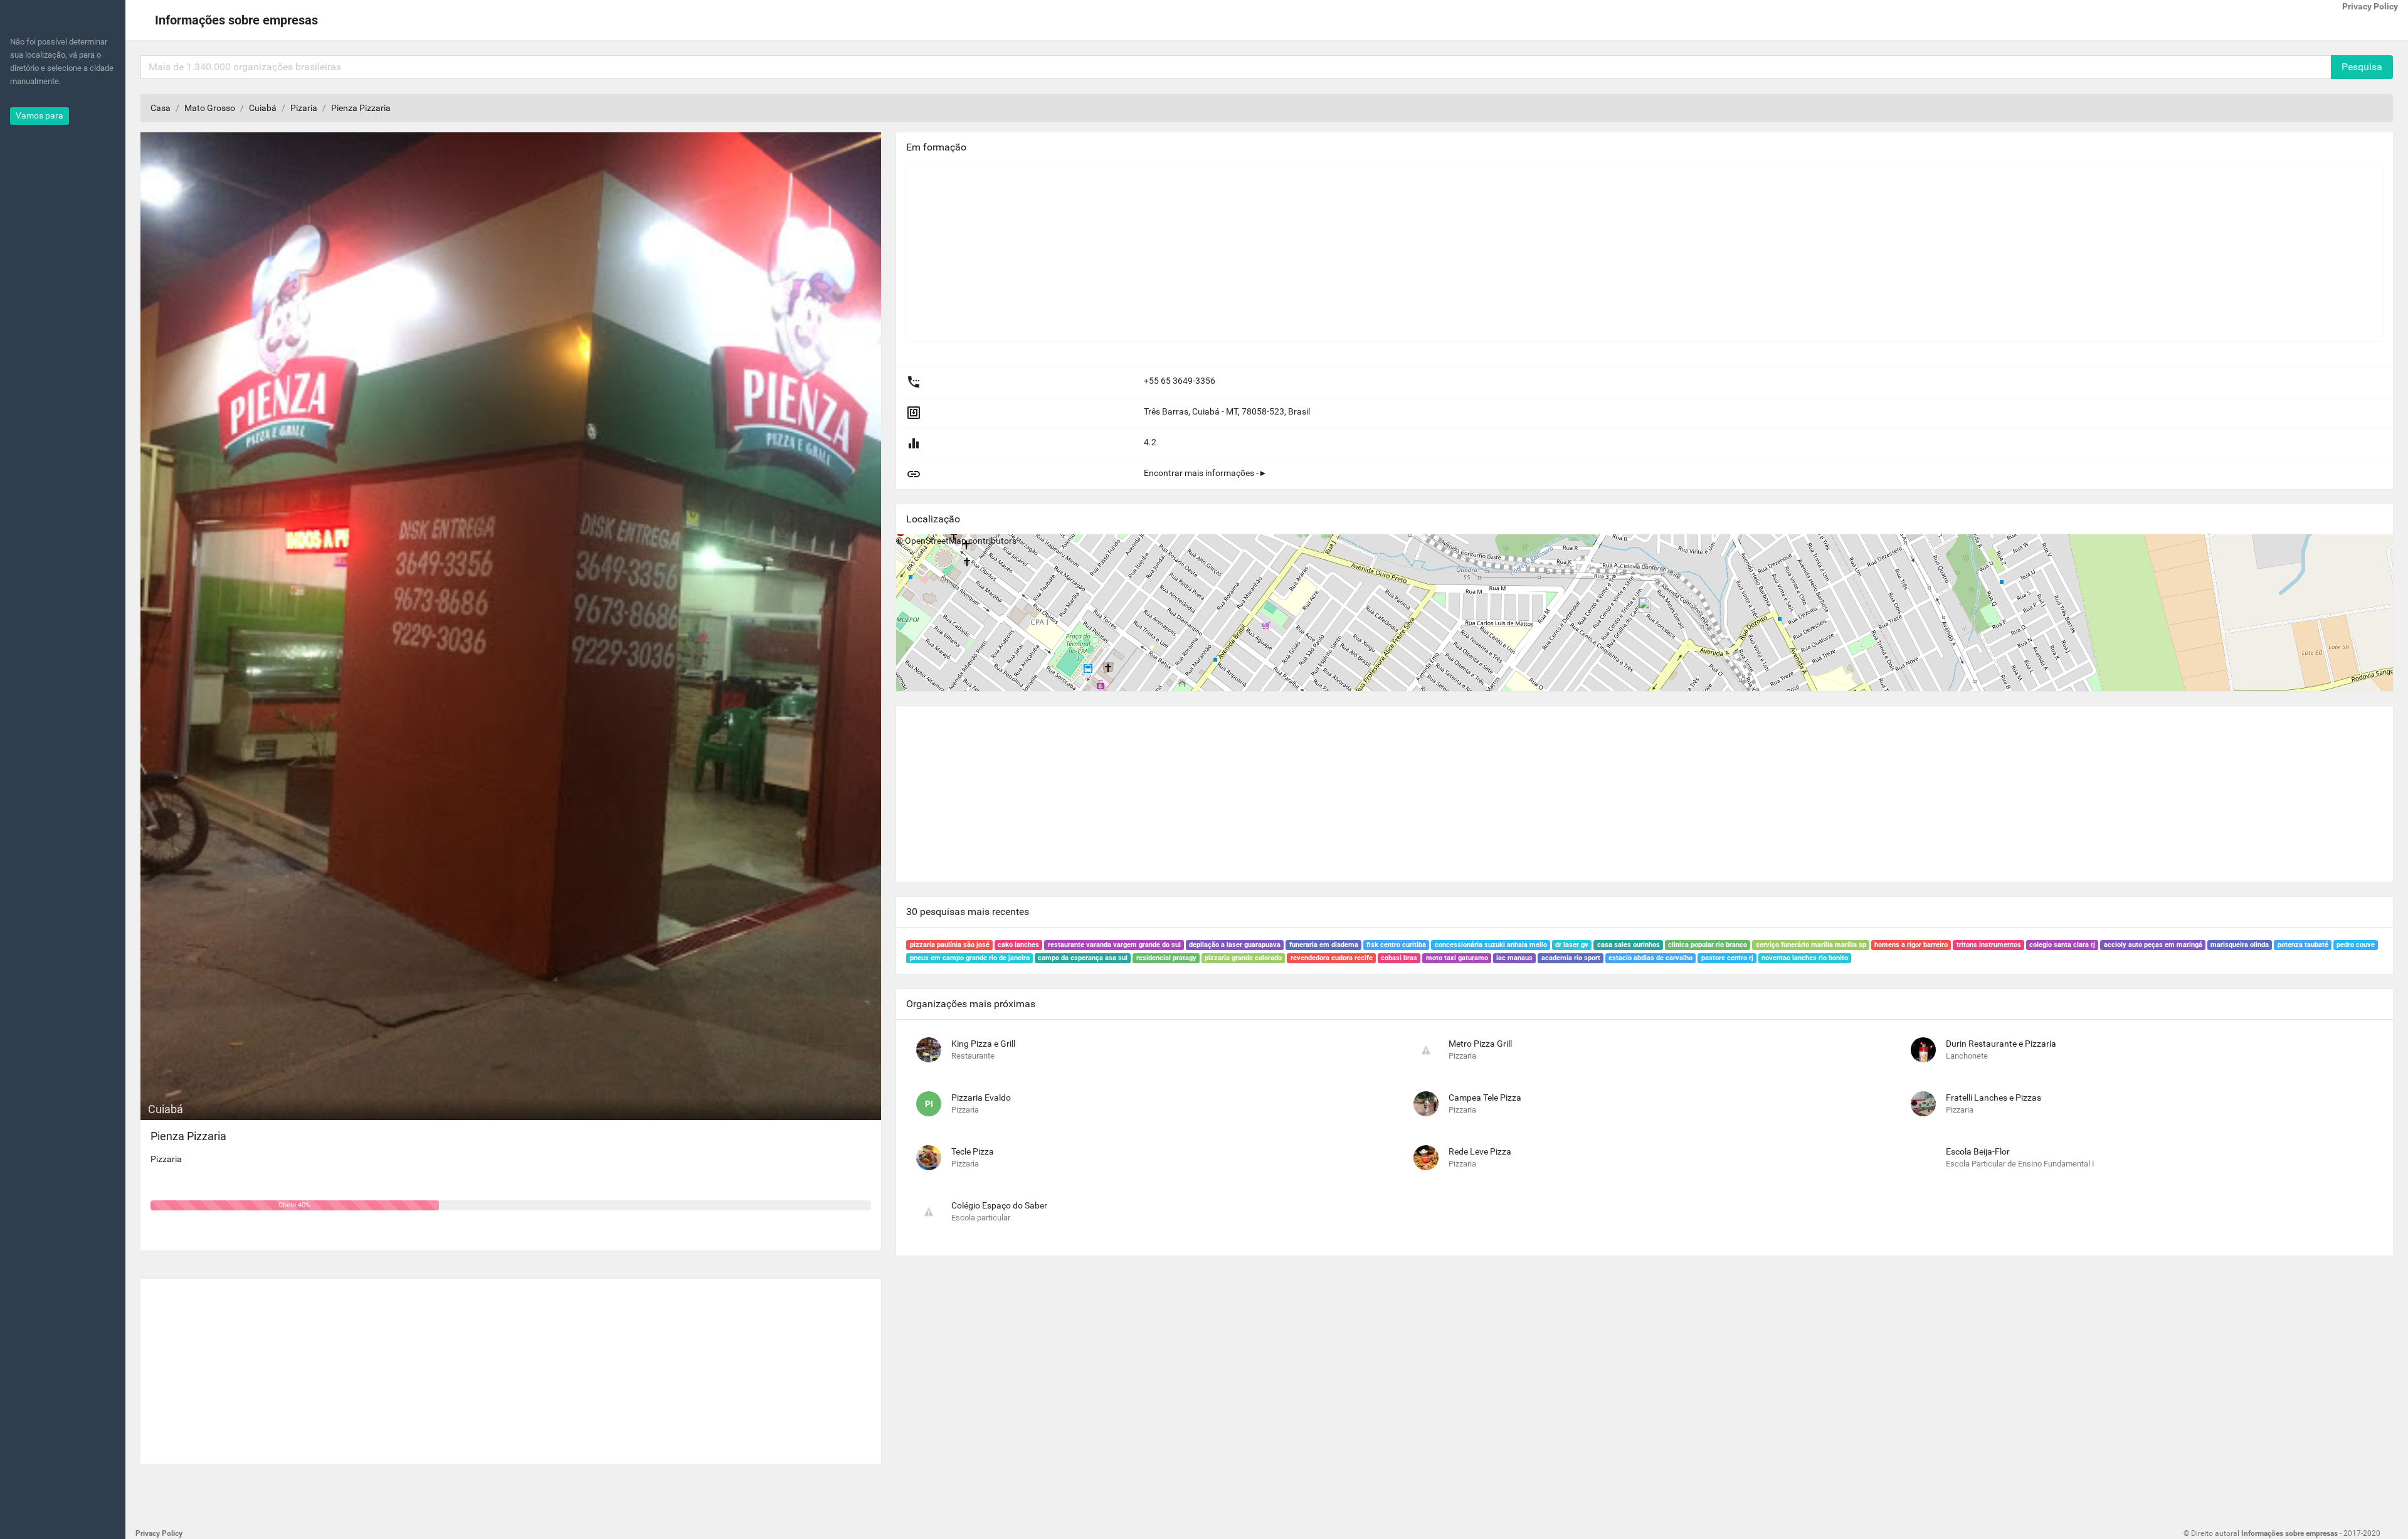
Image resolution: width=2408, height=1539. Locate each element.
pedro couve (2356, 945)
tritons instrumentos (1989, 945)
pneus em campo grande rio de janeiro (970, 958)
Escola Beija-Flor (1978, 1151)
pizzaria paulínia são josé (950, 945)
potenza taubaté (2303, 945)
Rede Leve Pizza (1480, 1151)
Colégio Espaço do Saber (999, 1205)
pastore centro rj (1727, 958)
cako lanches (1018, 945)
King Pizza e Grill (983, 1044)
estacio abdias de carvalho (1650, 958)
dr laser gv (1572, 945)
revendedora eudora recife (1332, 958)
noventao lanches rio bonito (1805, 958)
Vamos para (40, 115)
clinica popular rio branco (1708, 945)
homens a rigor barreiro (1911, 945)
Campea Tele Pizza (1485, 1097)
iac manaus (1514, 958)
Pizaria (304, 108)
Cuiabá (263, 108)
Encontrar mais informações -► (1206, 473)
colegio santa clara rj (2062, 945)
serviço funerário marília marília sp (1811, 945)
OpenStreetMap (936, 541)
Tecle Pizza (973, 1151)
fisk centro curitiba (1396, 945)
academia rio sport (1571, 958)
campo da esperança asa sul (1083, 958)
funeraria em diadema (1324, 945)
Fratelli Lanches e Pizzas (1993, 1097)
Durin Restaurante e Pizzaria (2001, 1044)
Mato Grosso (210, 108)
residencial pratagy (1166, 958)
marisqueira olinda (2240, 945)
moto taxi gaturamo (1457, 958)
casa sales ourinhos (1629, 945)
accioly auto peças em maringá (2153, 945)
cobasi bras (1399, 958)
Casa (161, 108)
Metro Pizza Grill (1480, 1044)
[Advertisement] (511, 1367)
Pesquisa (2362, 67)
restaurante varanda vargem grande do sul (1114, 945)
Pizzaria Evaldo (981, 1097)
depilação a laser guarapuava (1235, 945)
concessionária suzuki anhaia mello (1491, 945)
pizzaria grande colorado (1243, 958)
